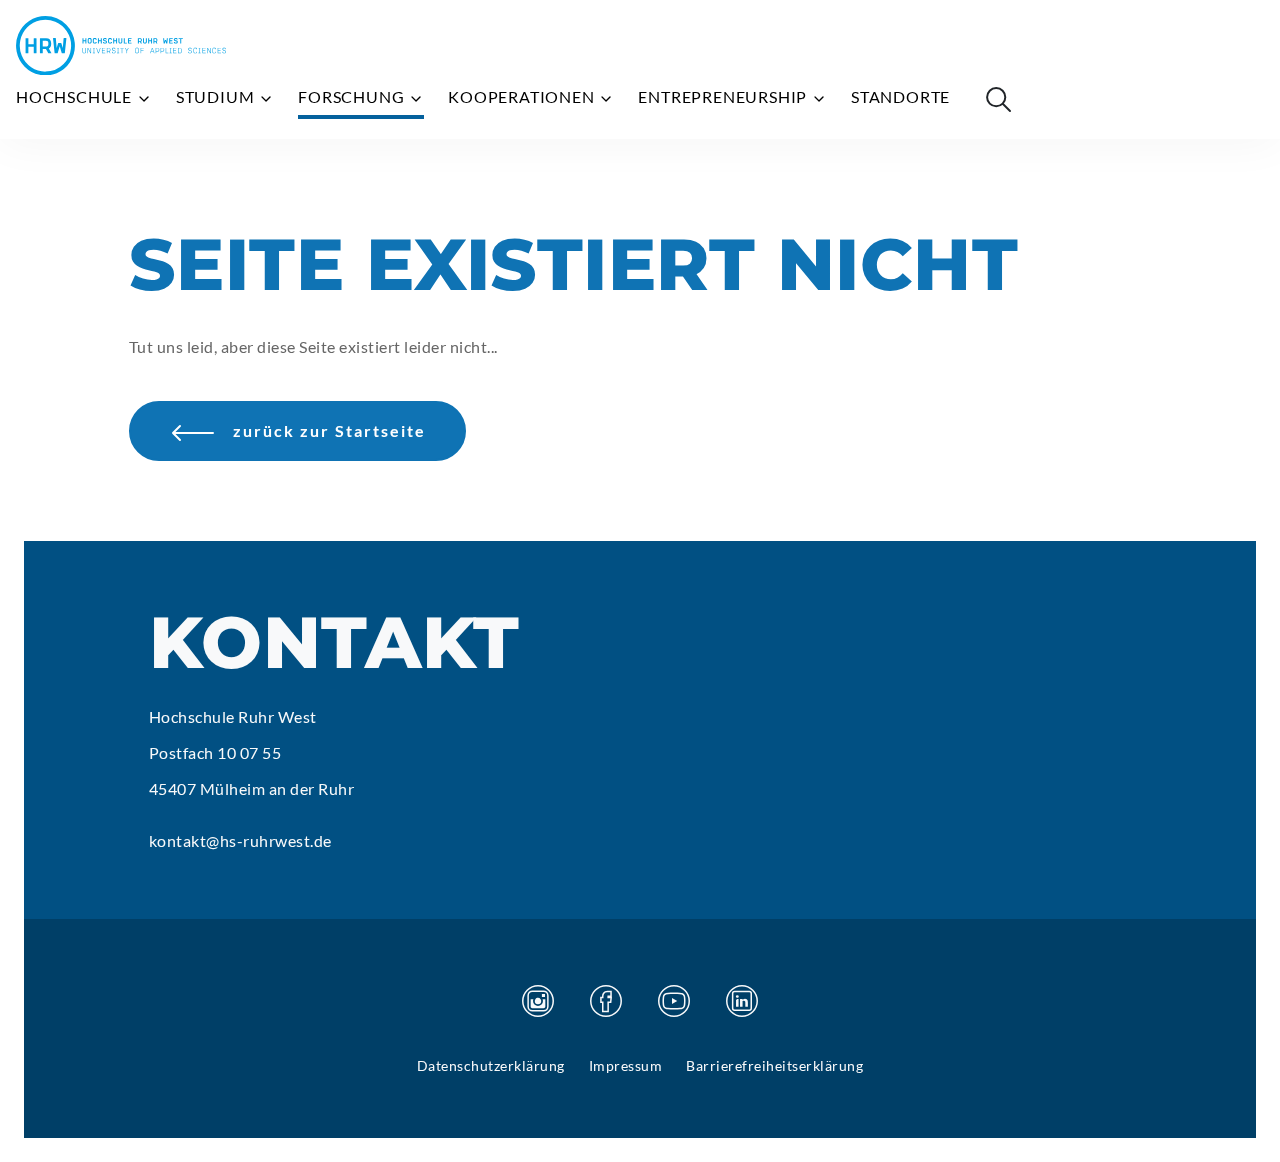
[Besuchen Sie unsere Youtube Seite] (674, 1001)
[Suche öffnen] (998, 99)
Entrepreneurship (724, 96)
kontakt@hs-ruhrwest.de (240, 840)
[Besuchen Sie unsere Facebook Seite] (606, 1001)
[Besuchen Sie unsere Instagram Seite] (538, 1001)
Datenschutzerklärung (491, 1065)
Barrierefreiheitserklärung (774, 1065)
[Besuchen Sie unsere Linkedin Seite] (742, 1001)
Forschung (353, 96)
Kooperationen (523, 96)
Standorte (900, 96)
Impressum (626, 1065)
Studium (217, 96)
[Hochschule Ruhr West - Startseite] (121, 45)
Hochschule (76, 96)
